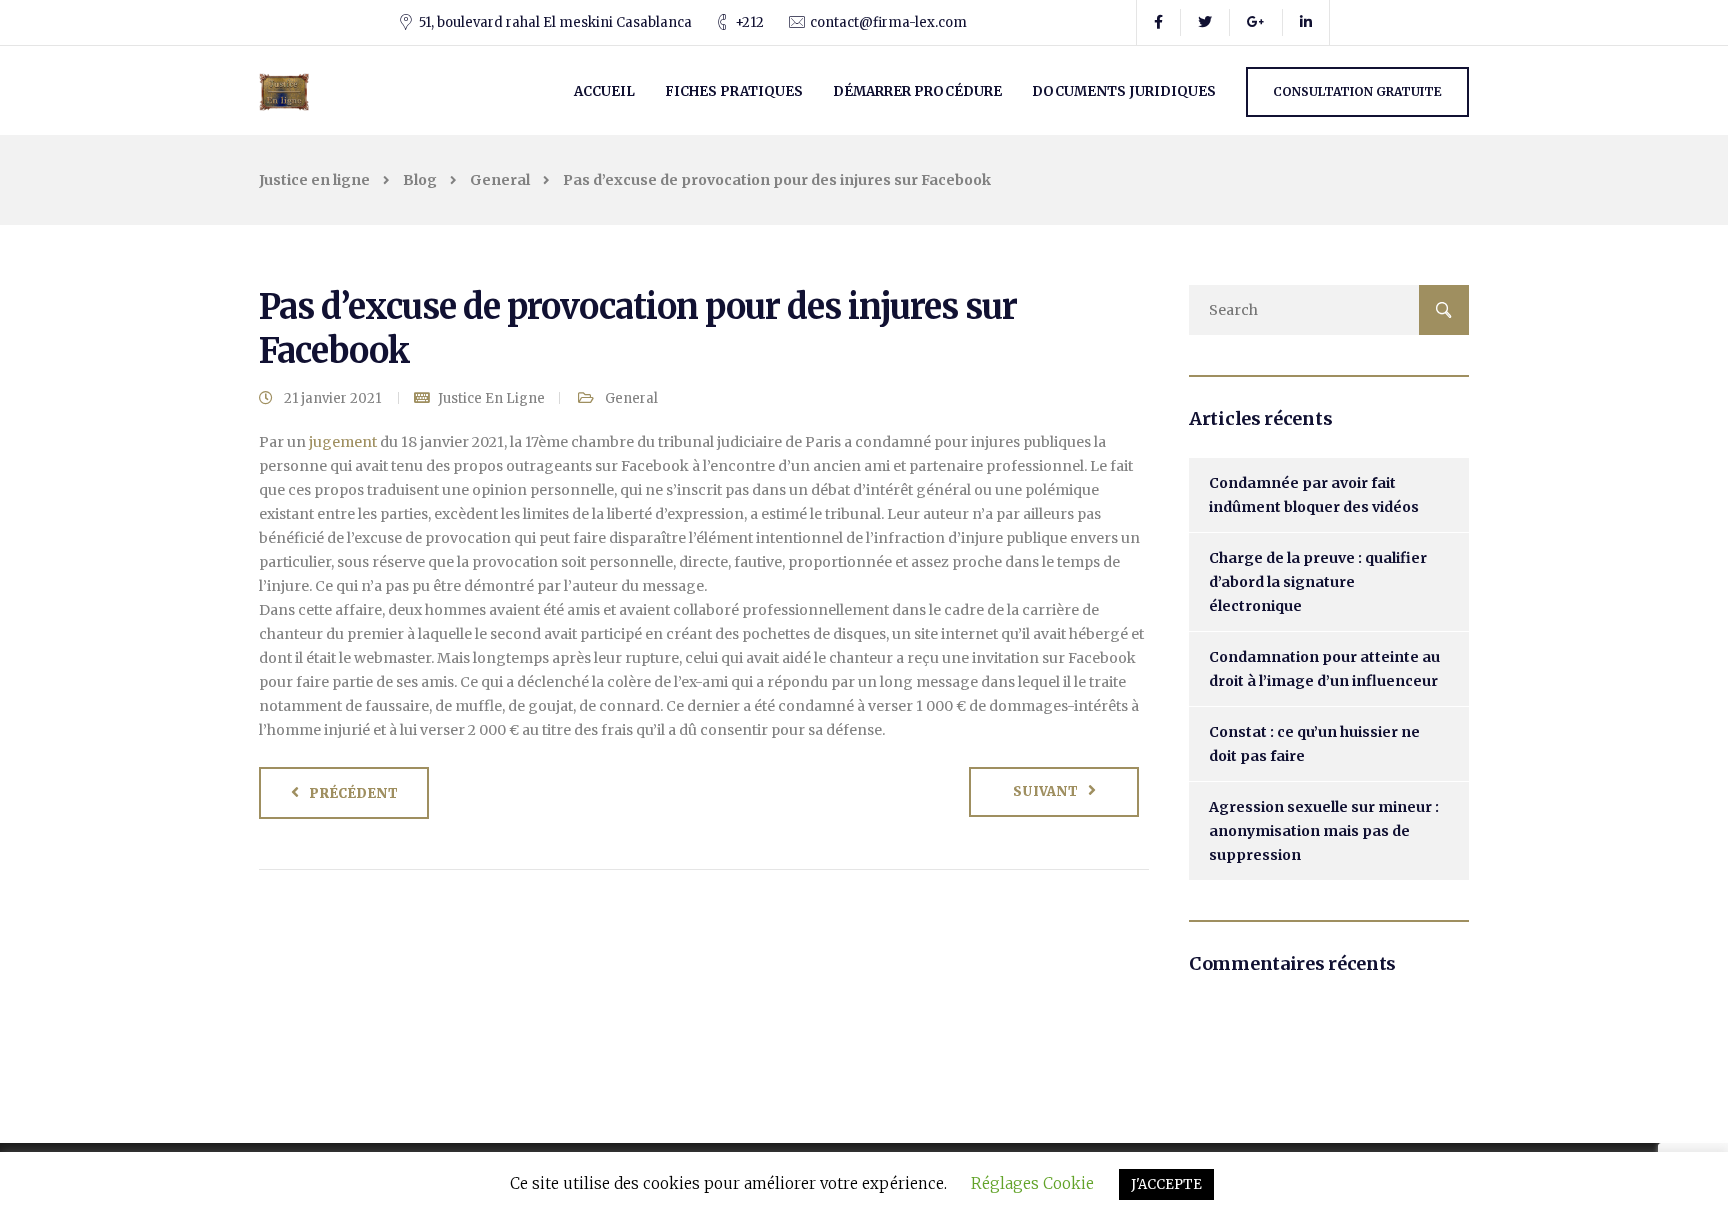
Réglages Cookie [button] (1032, 1183)
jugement (343, 442)
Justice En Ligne (491, 398)
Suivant (1045, 791)
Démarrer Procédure (917, 91)
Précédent (353, 793)
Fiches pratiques (734, 91)
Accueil (604, 91)
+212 (749, 22)
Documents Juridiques (1124, 91)
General (631, 398)
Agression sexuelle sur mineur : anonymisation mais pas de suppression (1324, 831)
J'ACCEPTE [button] (1166, 1184)
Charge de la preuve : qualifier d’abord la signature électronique (1318, 582)
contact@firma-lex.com (888, 22)
